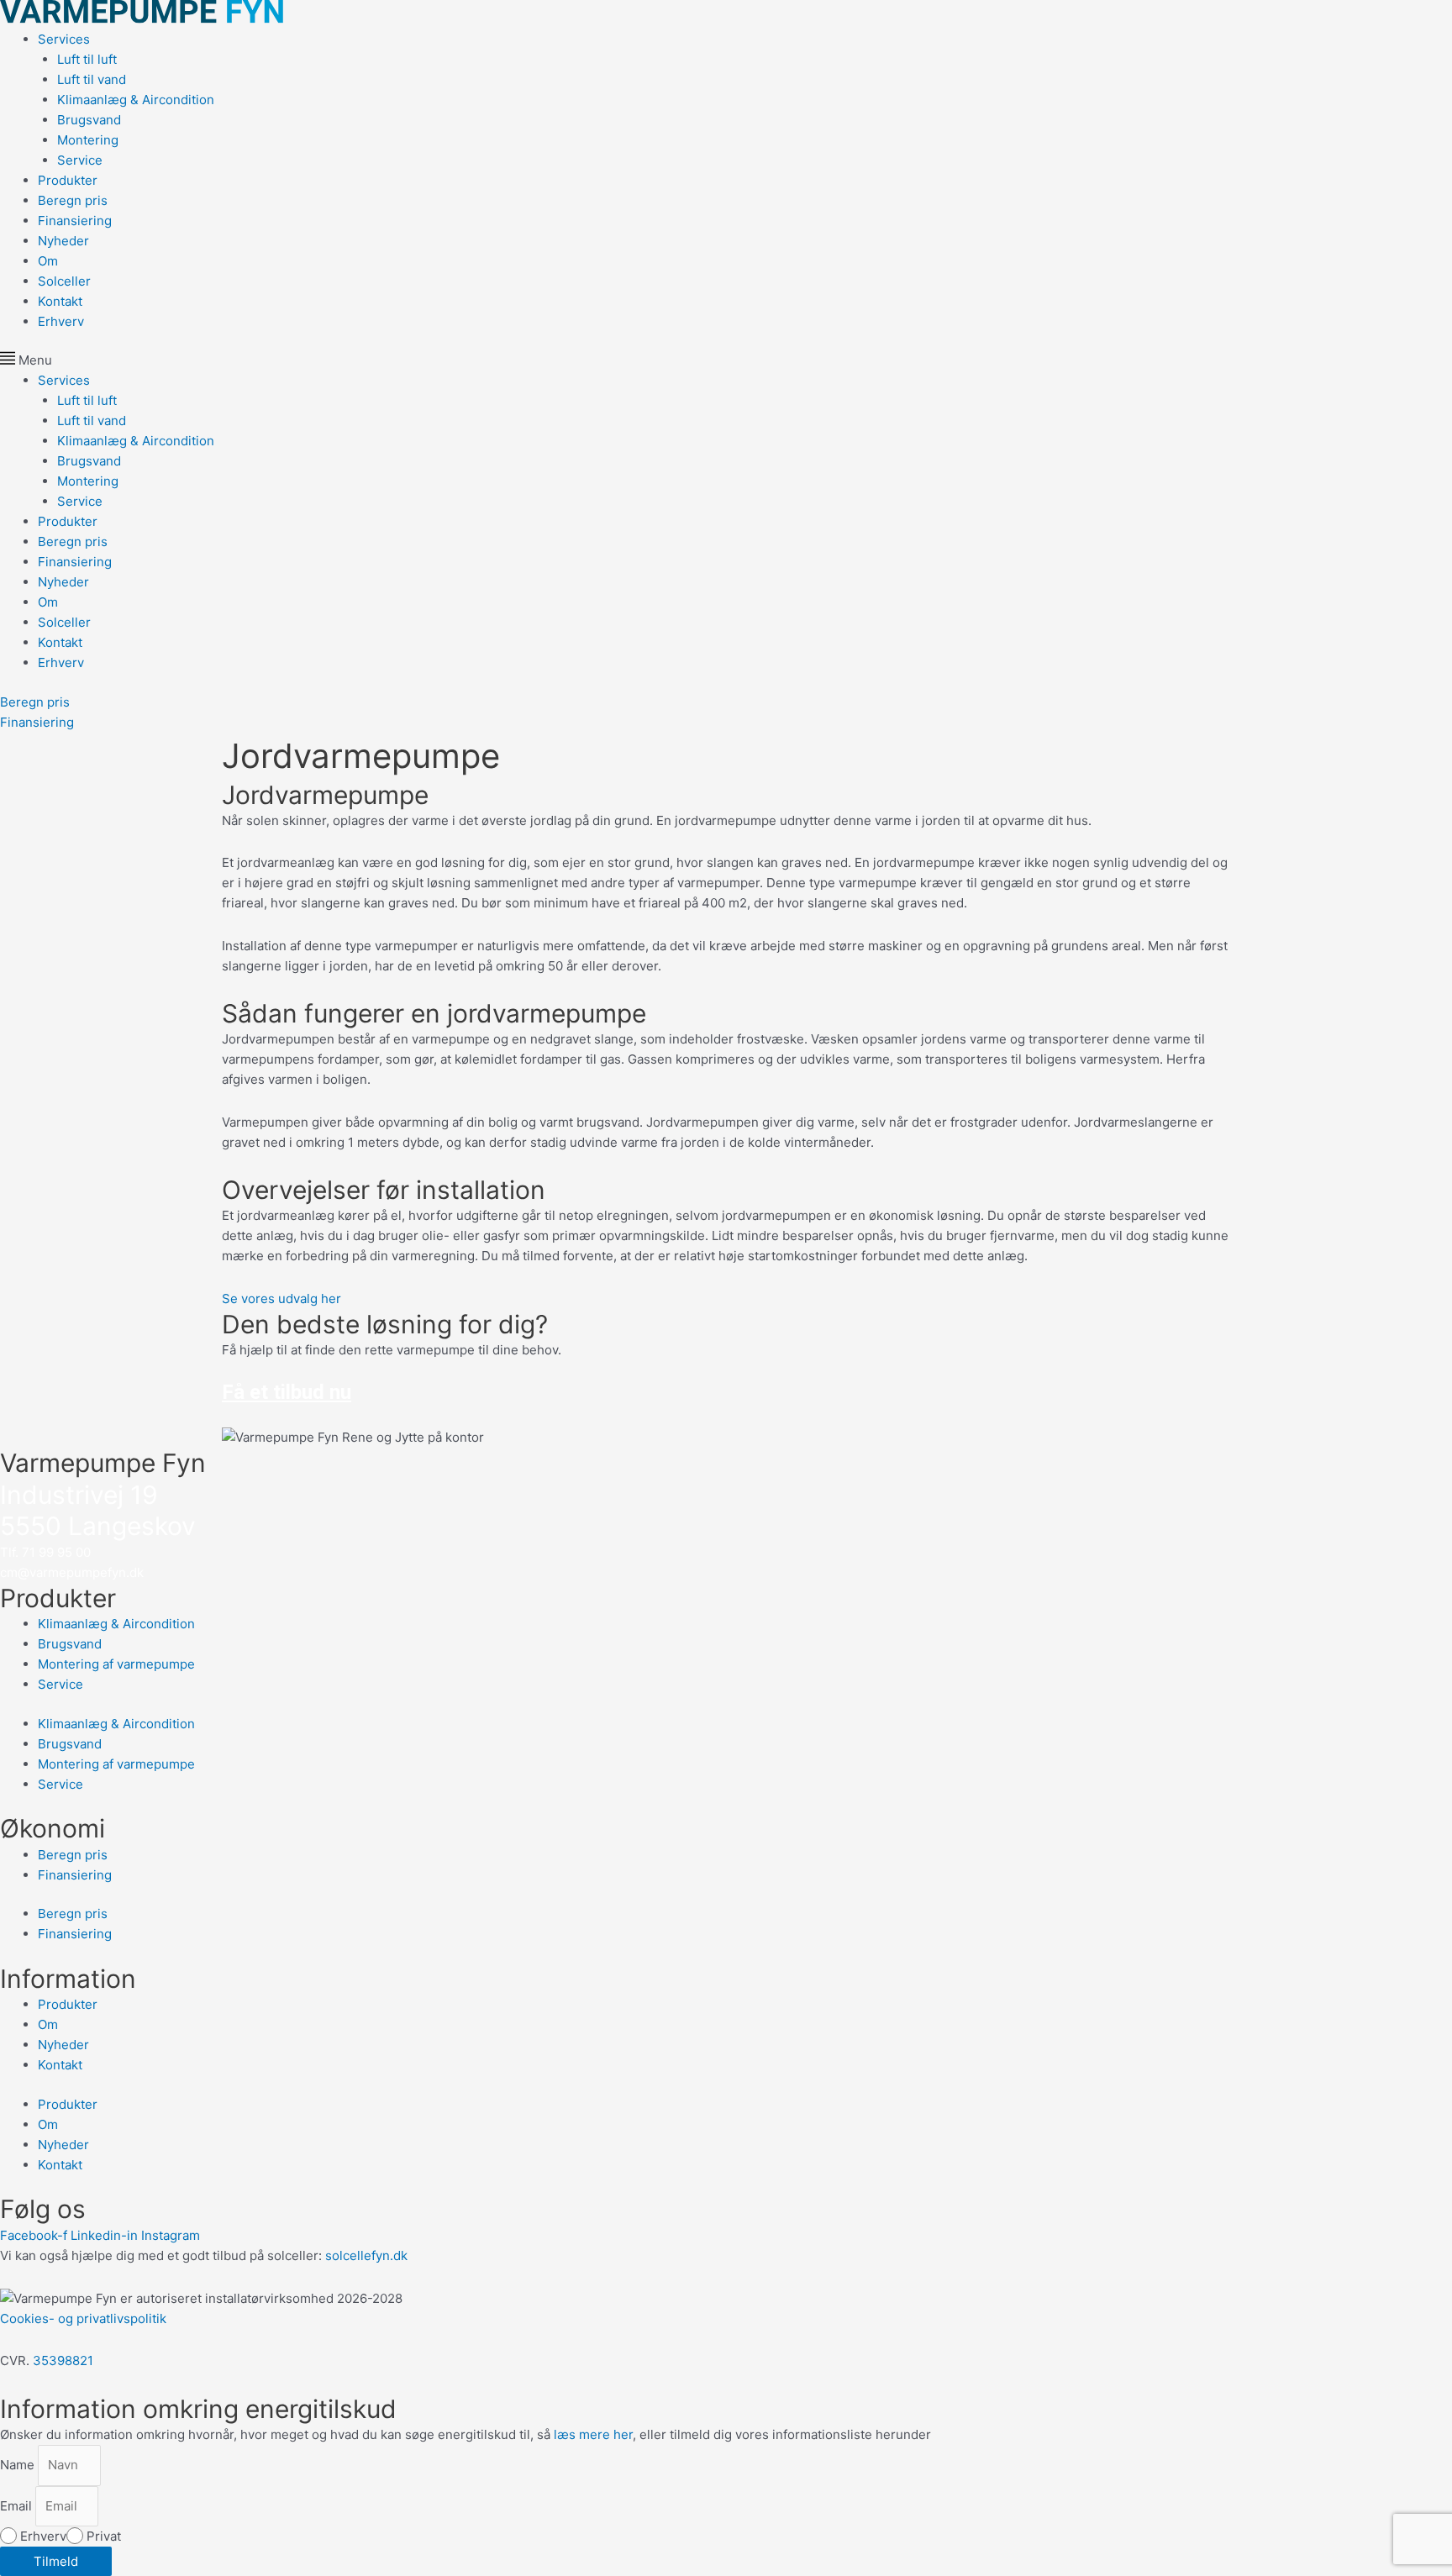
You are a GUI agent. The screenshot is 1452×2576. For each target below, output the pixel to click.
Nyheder (63, 241)
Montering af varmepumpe (116, 1664)
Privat (104, 2536)
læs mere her (593, 2434)
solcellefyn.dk (366, 2255)
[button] (726, 360)
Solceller (64, 281)
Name (19, 2465)
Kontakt (60, 301)
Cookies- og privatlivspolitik (83, 2318)
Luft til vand (92, 79)
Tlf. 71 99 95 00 (45, 1552)
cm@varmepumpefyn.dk (72, 1572)
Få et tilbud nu (287, 1392)
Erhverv (61, 321)
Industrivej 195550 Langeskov (98, 1511)
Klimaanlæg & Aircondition (136, 100)
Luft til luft (87, 59)
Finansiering (75, 221)
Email (18, 2506)
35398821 (63, 2360)
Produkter (68, 180)
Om (48, 261)
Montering (88, 140)
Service (80, 160)
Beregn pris (73, 200)
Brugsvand (89, 120)
